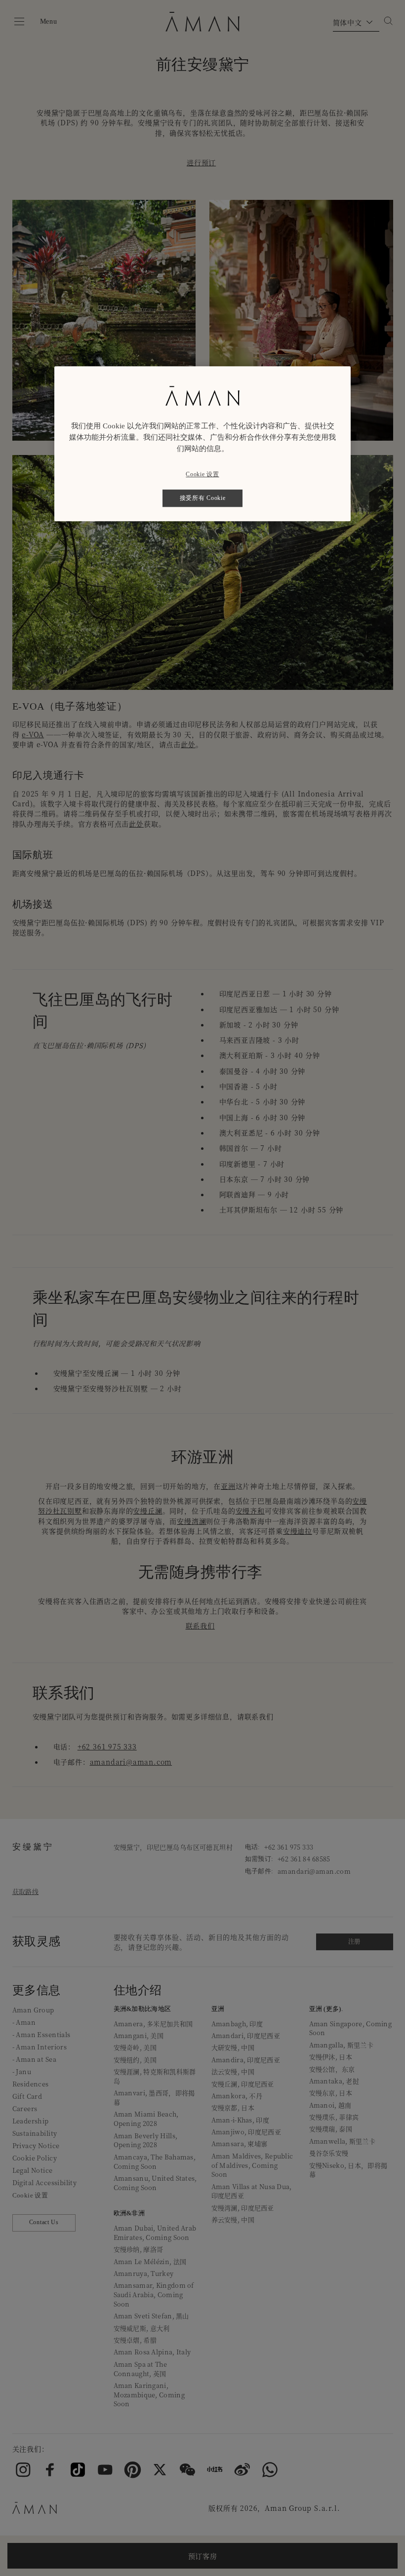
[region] (202, 444)
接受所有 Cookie (203, 498)
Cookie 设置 (202, 474)
